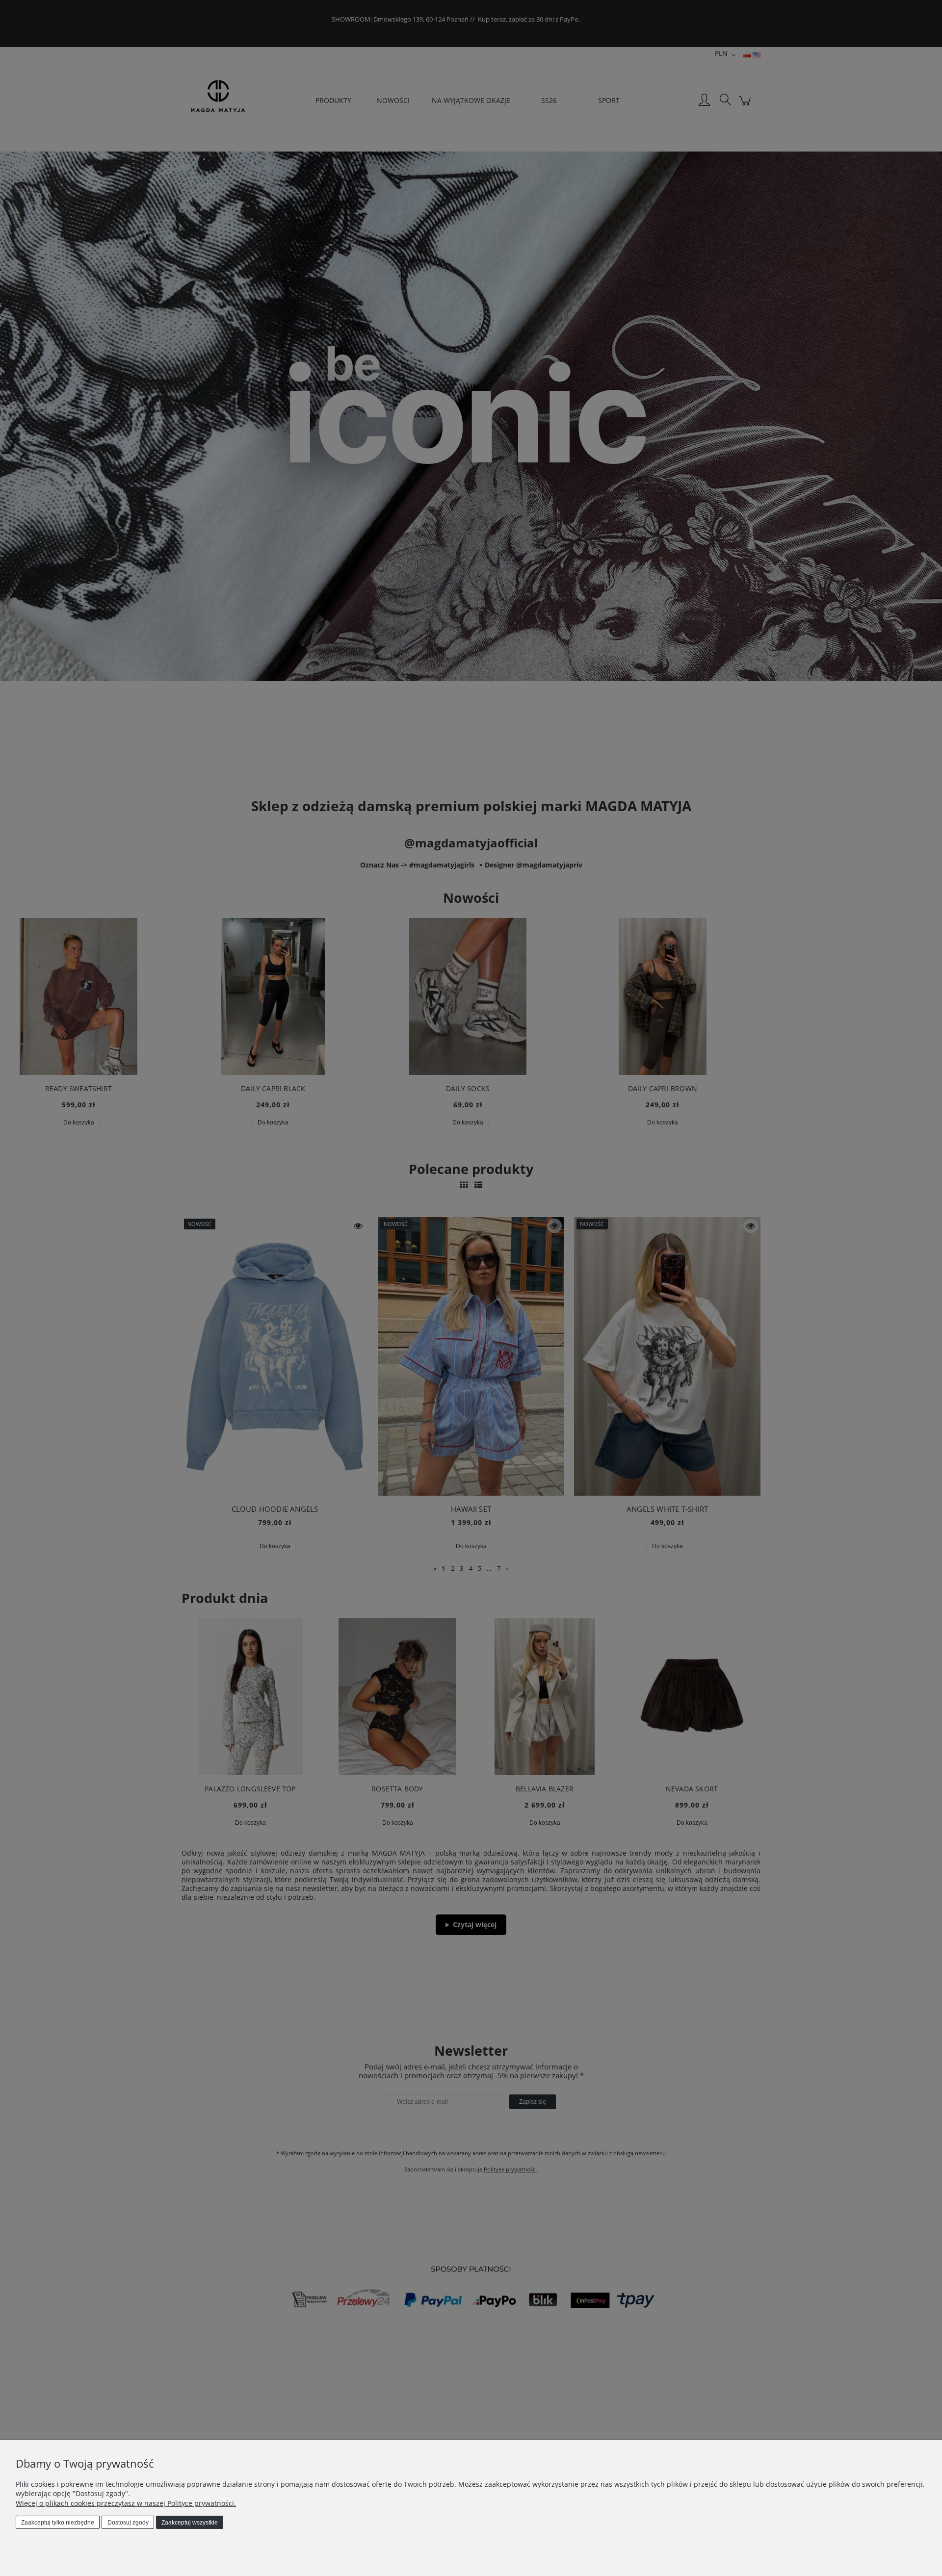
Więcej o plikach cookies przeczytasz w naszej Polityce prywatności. (126, 2503)
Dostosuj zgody (128, 2523)
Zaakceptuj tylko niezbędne (58, 2523)
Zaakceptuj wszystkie (190, 2523)
